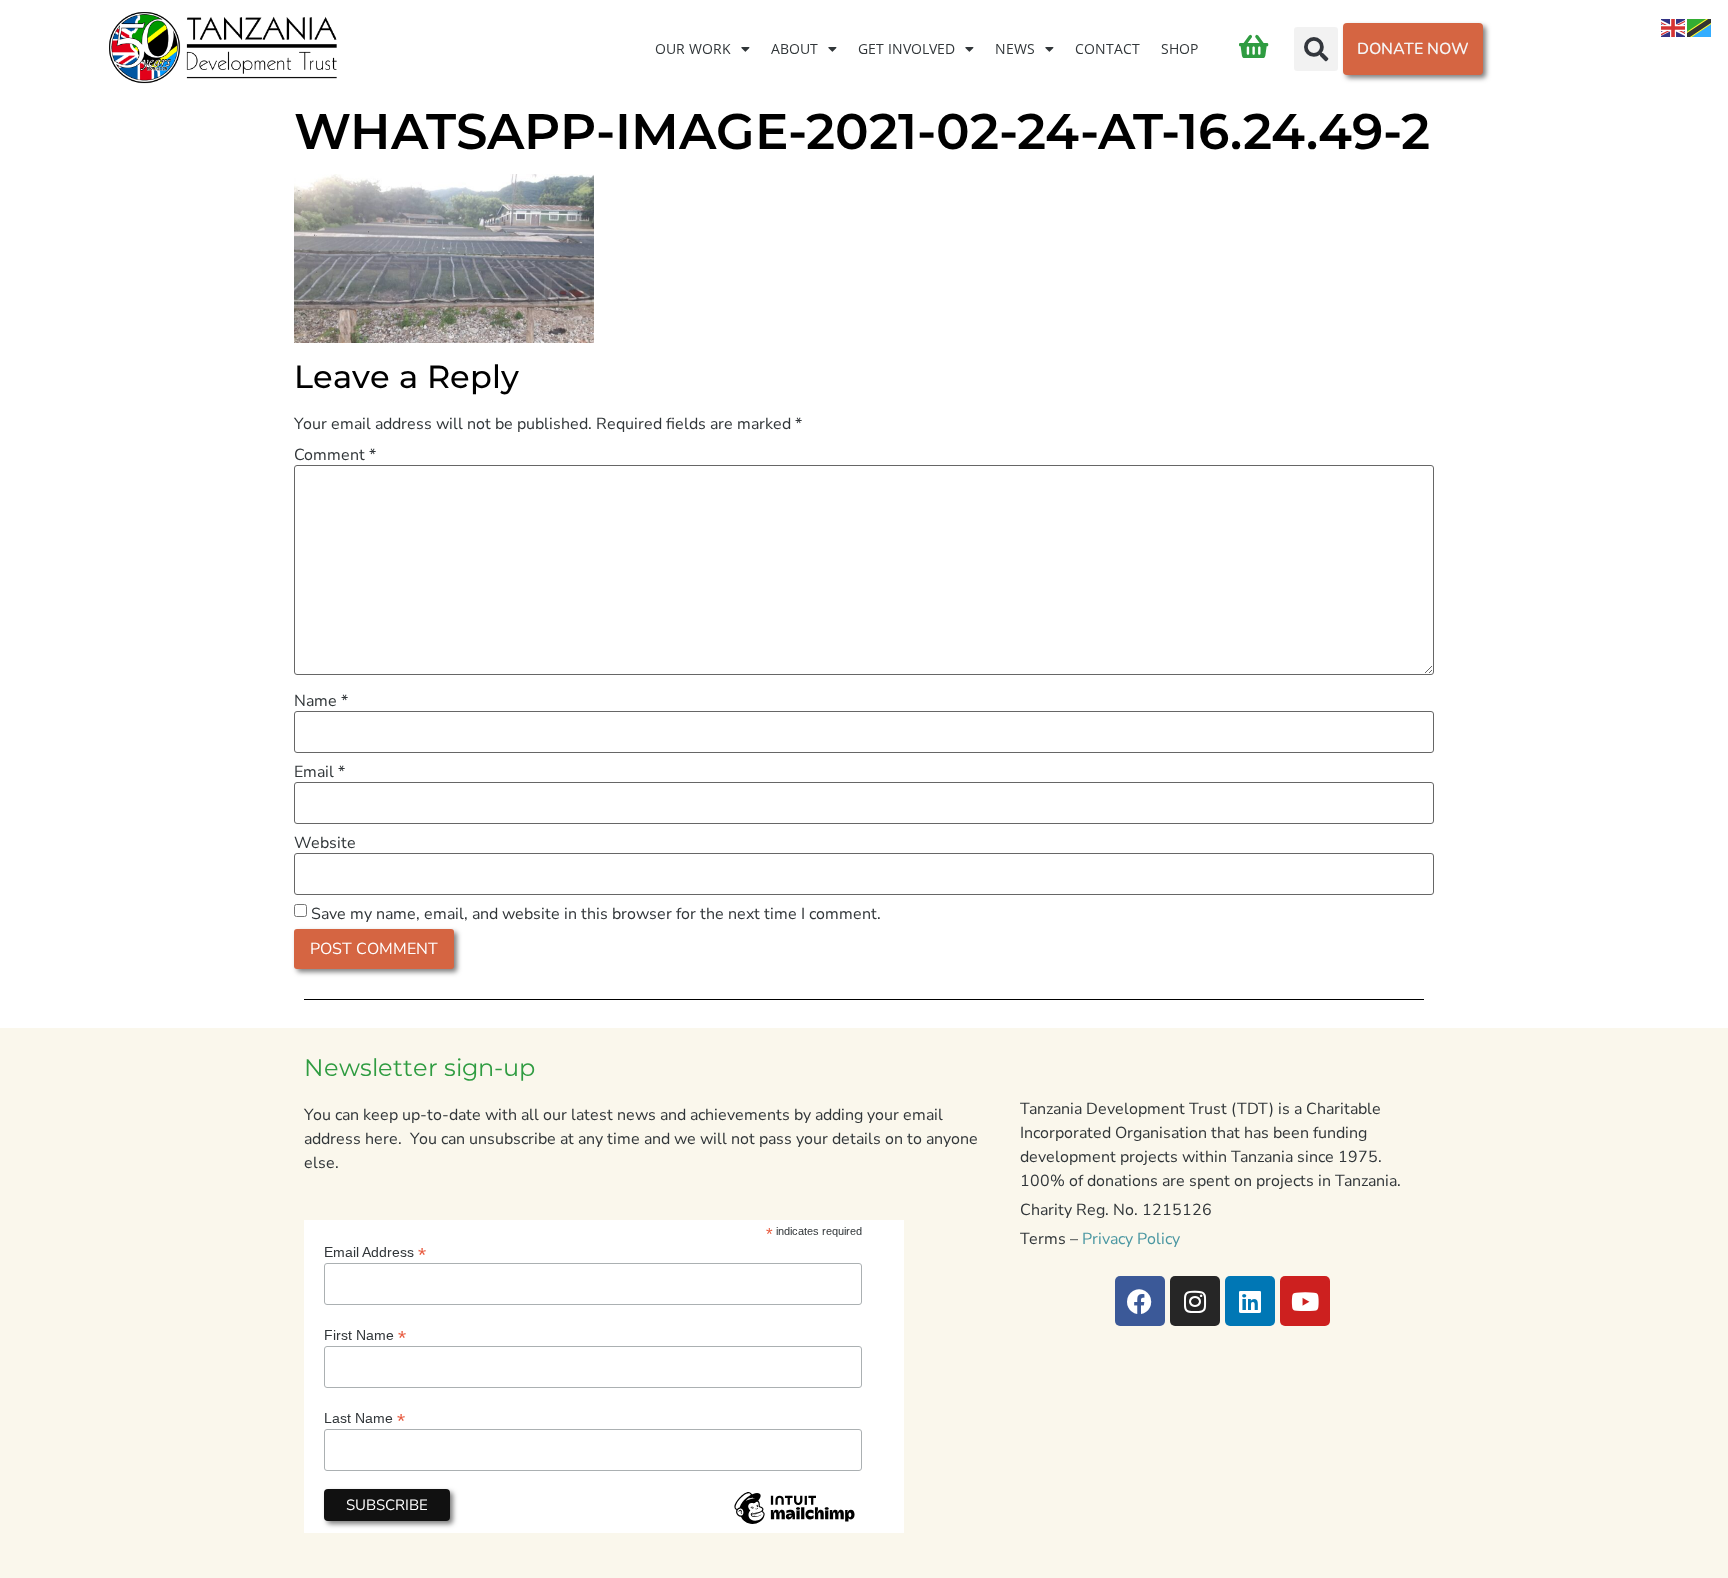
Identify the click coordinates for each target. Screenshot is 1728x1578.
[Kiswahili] (1700, 27)
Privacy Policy (1131, 1239)
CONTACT (1107, 48)
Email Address (375, 1251)
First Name (365, 1334)
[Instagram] (1195, 1301)
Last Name (364, 1417)
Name (321, 701)
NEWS (1015, 48)
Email (319, 772)
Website (325, 843)
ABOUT (794, 48)
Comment (335, 455)
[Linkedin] (1250, 1301)
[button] (1316, 49)
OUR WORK (693, 48)
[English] (1674, 27)
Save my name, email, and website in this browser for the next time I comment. (596, 914)
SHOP (1179, 48)
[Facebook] (1140, 1301)
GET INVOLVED (906, 48)
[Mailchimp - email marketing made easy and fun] (794, 1523)
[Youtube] (1305, 1301)
